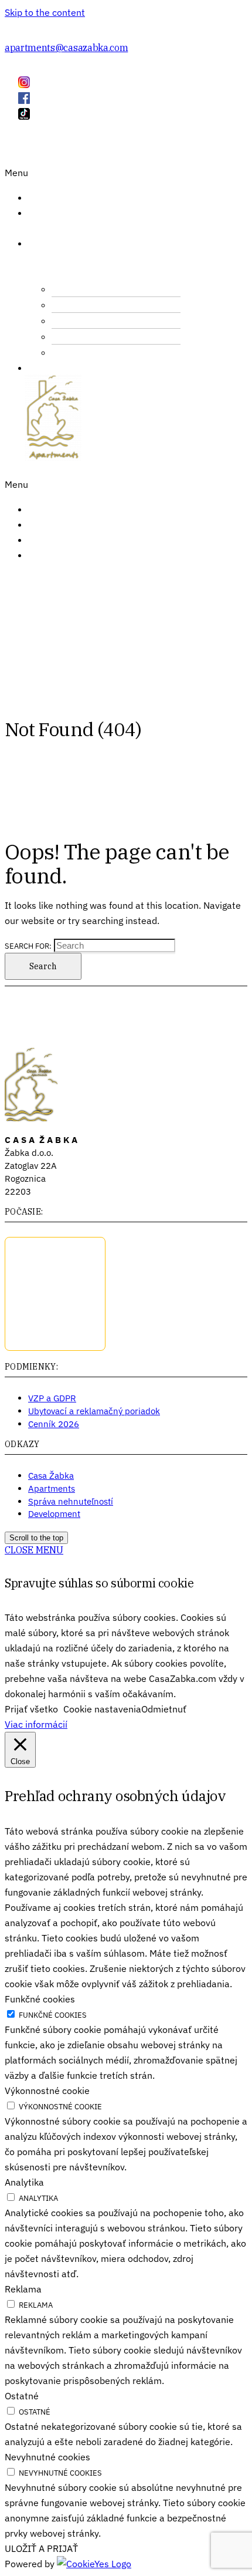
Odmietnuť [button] (164, 1709)
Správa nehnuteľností (71, 1501)
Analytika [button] (24, 2182)
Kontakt (57, 540)
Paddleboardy (94, 306)
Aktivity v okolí (96, 338)
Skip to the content (45, 12)
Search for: (28, 946)
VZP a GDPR (52, 1398)
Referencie (64, 509)
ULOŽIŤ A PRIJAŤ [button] (41, 2548)
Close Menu (34, 1550)
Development (54, 1514)
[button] (25, 173)
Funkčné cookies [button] (40, 1999)
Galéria (56, 367)
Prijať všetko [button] (31, 1709)
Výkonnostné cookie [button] (47, 2091)
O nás (37, 220)
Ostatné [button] (22, 2396)
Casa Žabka (51, 1476)
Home (50, 197)
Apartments (52, 1488)
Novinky (57, 524)
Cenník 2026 (54, 1424)
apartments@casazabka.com (66, 48)
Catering (85, 290)
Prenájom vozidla (99, 322)
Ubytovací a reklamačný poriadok (94, 1411)
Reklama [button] (23, 2289)
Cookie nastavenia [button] (102, 1709)
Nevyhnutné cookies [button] (47, 2457)
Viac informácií (36, 1724)
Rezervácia (64, 555)
